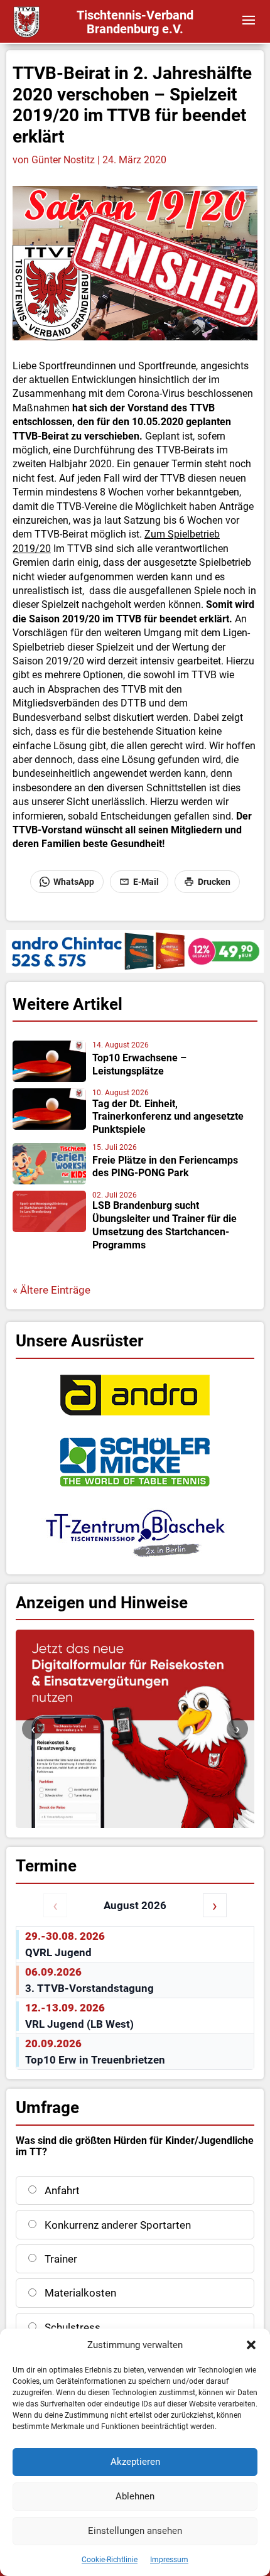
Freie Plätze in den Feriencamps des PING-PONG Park (165, 1167)
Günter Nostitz (63, 160)
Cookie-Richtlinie (110, 2560)
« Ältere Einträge (51, 1290)
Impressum (169, 2560)
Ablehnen (135, 2496)
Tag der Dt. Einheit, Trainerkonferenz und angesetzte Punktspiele (168, 1117)
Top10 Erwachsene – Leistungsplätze (139, 1064)
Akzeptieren (135, 2462)
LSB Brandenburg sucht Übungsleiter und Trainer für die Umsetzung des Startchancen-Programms (165, 1225)
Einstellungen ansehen (135, 2531)
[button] (251, 2345)
